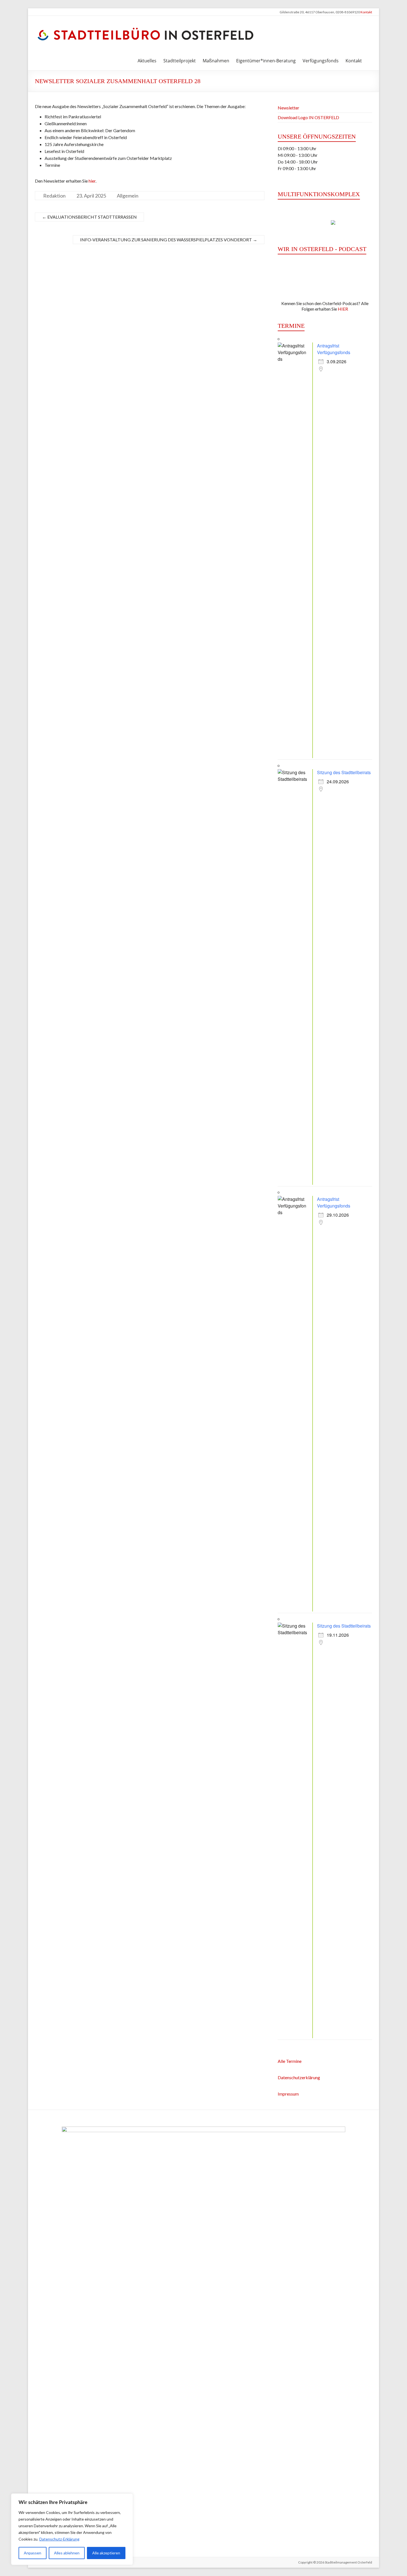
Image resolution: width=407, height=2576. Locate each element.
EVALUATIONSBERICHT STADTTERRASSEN (89, 217)
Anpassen (33, 2553)
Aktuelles (147, 61)
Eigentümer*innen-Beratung (266, 61)
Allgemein (128, 196)
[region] (72, 2529)
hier (92, 181)
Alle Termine (290, 2061)
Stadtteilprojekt (180, 61)
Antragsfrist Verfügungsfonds (334, 349)
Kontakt (366, 12)
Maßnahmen (216, 61)
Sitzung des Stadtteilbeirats (344, 772)
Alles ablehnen (67, 2553)
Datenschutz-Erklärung (59, 2539)
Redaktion (54, 196)
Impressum (288, 2094)
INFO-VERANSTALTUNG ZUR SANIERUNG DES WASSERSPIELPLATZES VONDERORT (169, 240)
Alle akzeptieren (106, 2553)
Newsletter (288, 108)
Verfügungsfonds (321, 61)
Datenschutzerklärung (299, 2077)
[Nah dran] (127, 2498)
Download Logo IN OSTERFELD (308, 117)
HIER (343, 309)
